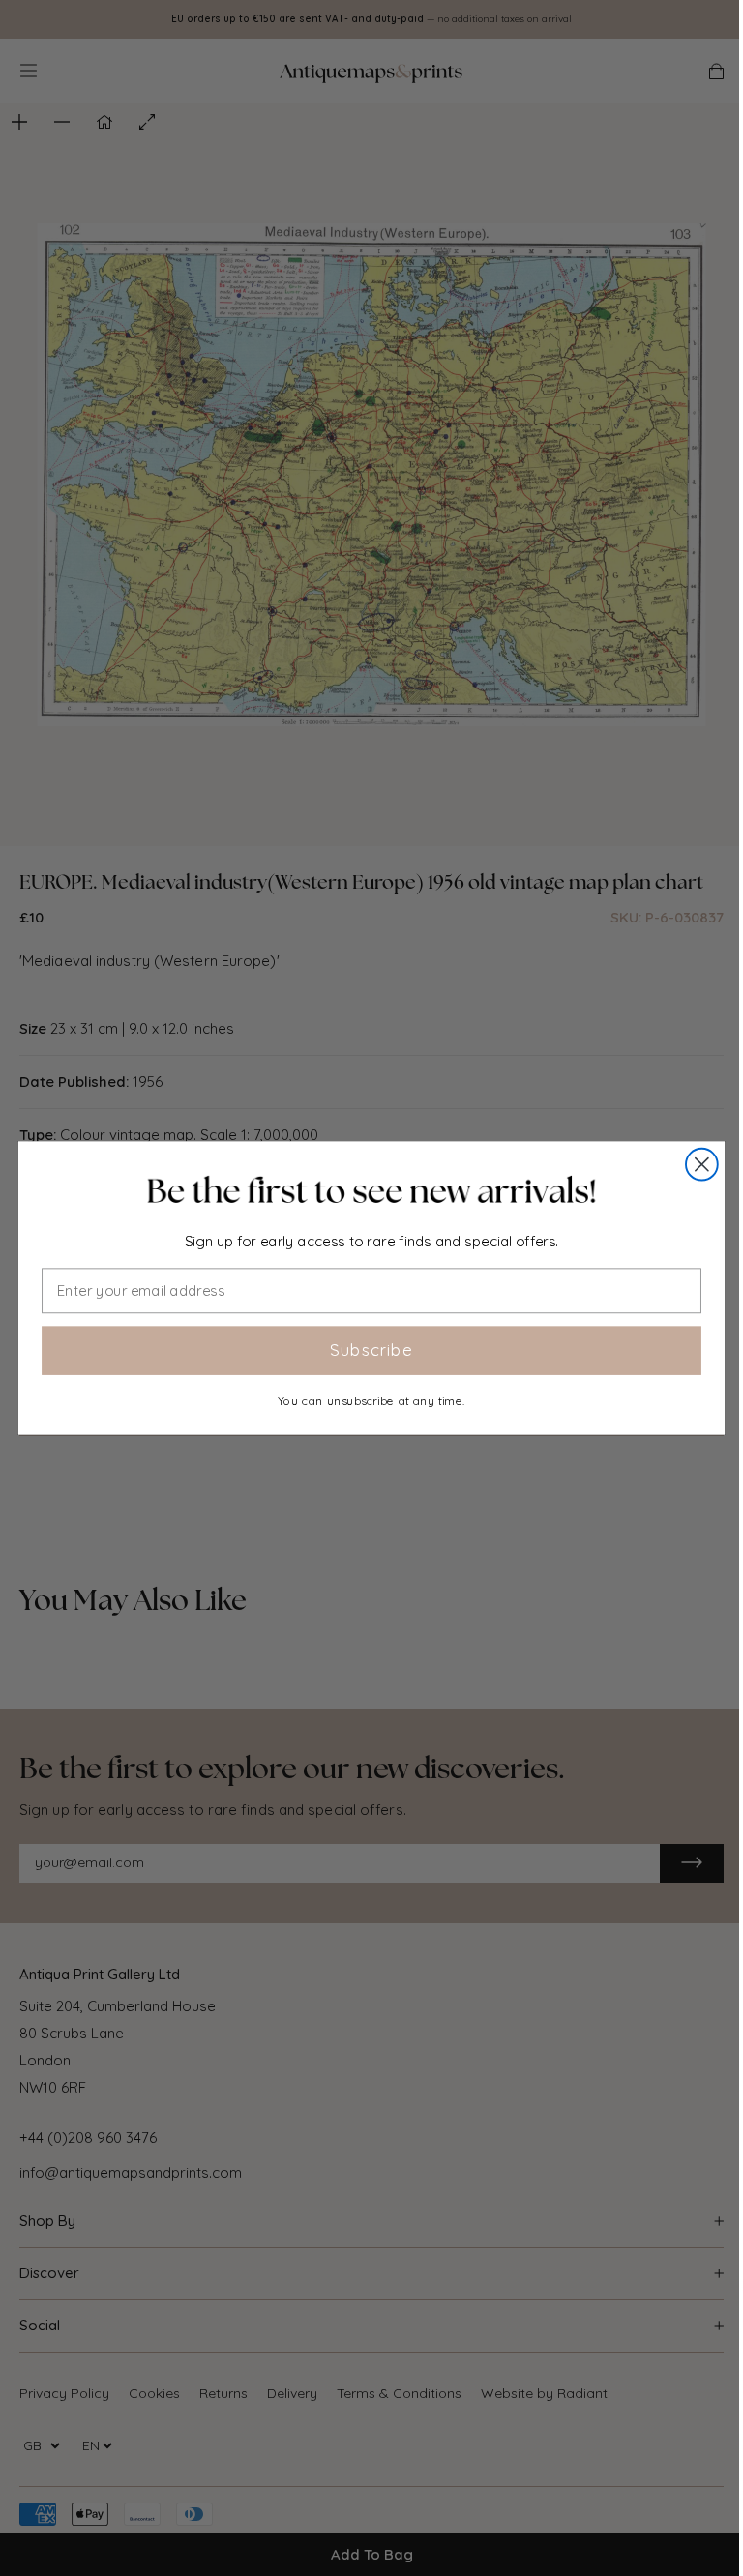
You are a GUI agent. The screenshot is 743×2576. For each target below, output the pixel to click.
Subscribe (371, 1350)
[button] (371, 1191)
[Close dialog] (702, 1165)
